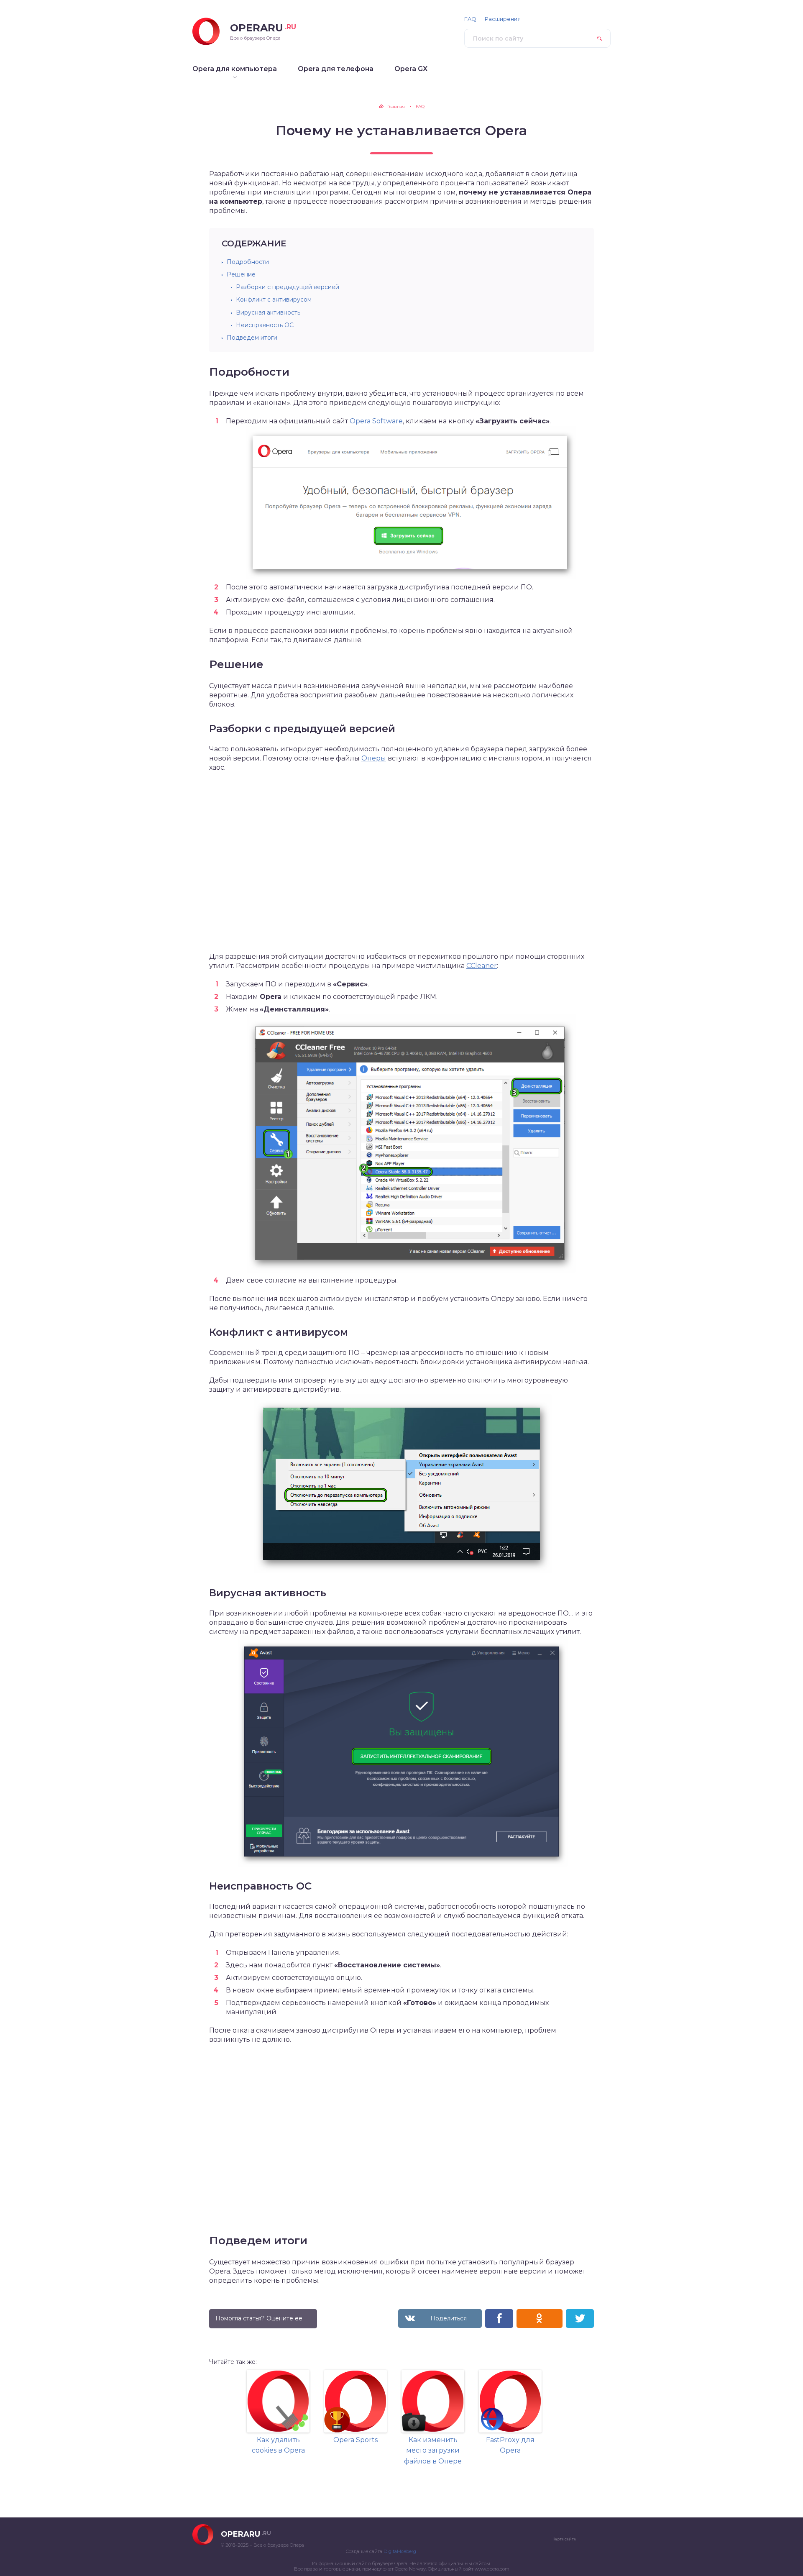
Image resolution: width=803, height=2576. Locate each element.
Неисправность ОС (265, 325)
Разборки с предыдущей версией (288, 287)
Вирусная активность (268, 312)
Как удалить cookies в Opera (278, 2445)
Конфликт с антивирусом (274, 300)
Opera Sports (355, 2440)
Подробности (248, 262)
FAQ (470, 19)
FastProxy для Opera (510, 2445)
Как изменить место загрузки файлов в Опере (433, 2451)
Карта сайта (564, 2539)
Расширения (503, 19)
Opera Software (376, 421)
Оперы (374, 758)
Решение (241, 274)
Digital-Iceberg (400, 2551)
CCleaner (482, 966)
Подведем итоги (252, 338)
